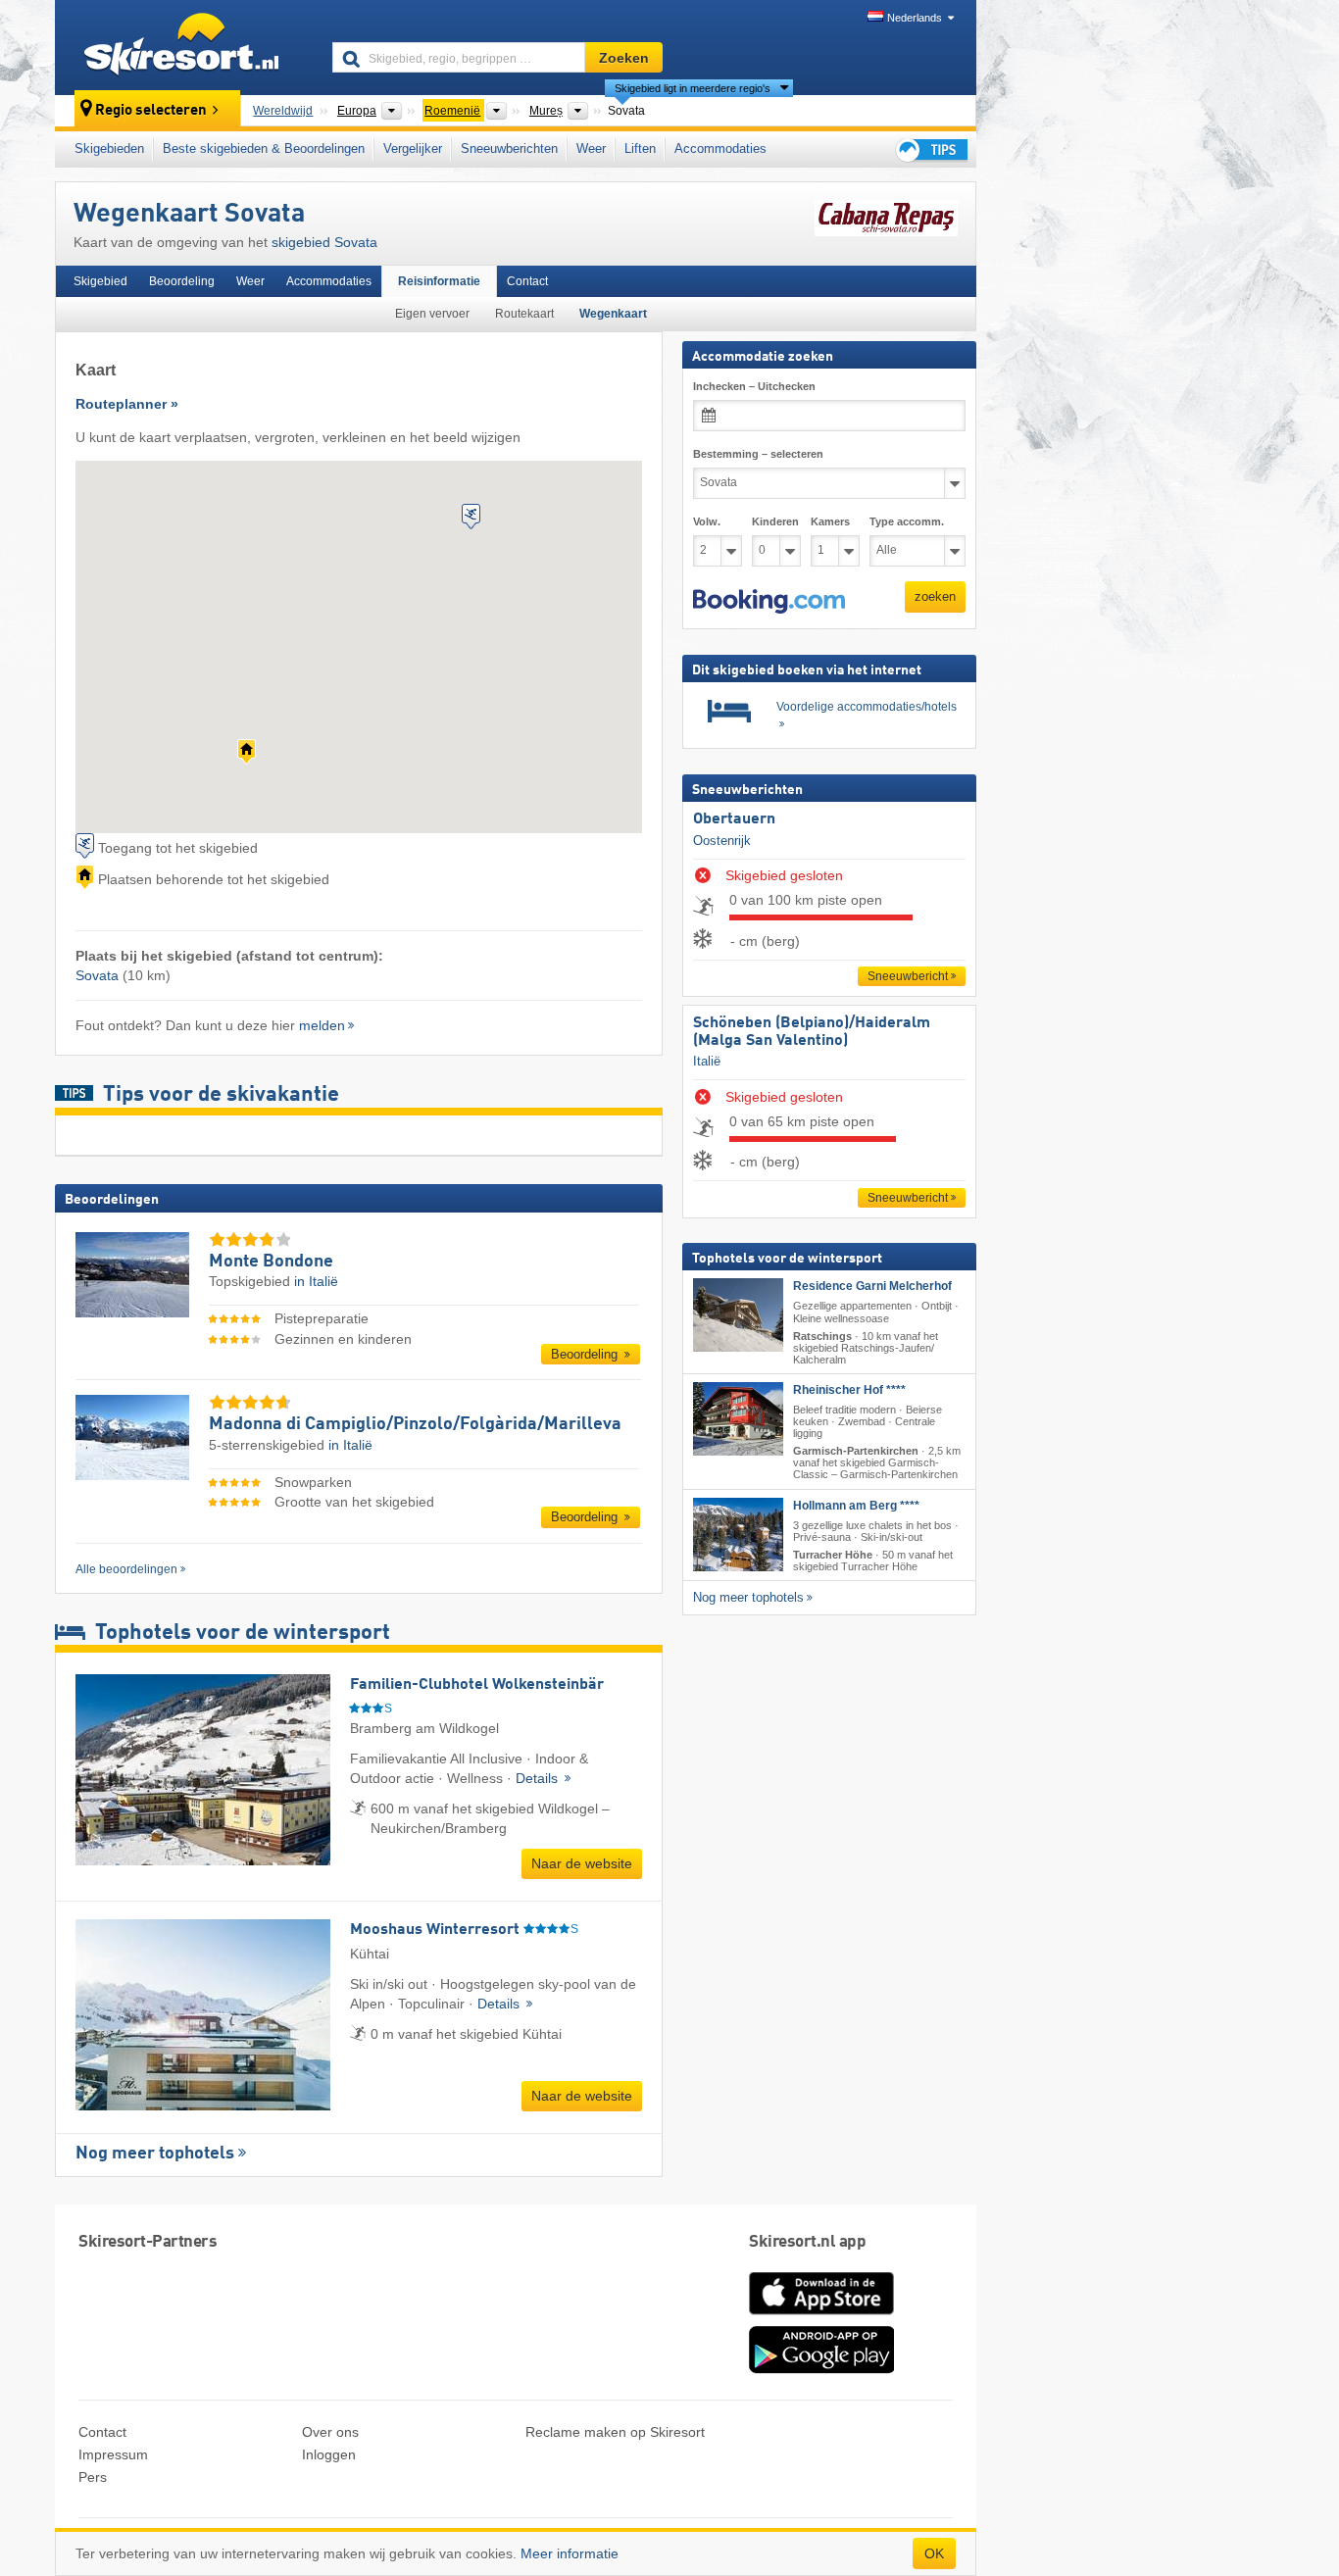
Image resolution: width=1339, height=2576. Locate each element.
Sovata (97, 975)
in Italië (316, 1281)
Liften (640, 149)
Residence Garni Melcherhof (872, 1286)
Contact (527, 281)
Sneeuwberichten (509, 149)
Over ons (330, 2432)
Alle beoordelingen (126, 1569)
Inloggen (329, 2454)
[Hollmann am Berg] (738, 1534)
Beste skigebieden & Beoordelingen (264, 149)
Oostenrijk (722, 840)
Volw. (707, 521)
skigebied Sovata (324, 242)
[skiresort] (185, 47)
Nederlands (915, 18)
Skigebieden (109, 149)
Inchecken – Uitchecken (754, 386)
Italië (707, 1061)
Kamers (830, 521)
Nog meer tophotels (155, 2154)
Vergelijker (413, 149)
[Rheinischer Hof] (738, 1419)
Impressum (113, 2454)
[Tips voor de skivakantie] (930, 149)
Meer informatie (570, 2553)
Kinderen (775, 521)
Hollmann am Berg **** (856, 1505)
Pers (93, 2477)
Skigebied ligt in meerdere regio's (693, 88)
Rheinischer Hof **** (849, 1390)
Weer (591, 149)
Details (539, 1778)
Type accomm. (907, 521)
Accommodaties (720, 149)
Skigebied (100, 281)
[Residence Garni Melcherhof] (738, 1315)
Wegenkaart (613, 314)
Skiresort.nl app (807, 2242)
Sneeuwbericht (908, 976)
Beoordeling (182, 281)
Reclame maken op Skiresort (615, 2432)
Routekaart (524, 314)
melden (322, 1025)
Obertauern (734, 819)
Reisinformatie (439, 281)
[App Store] (821, 2316)
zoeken (935, 596)
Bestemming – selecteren (758, 454)
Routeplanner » (127, 404)
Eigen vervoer (432, 314)
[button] (769, 601)
